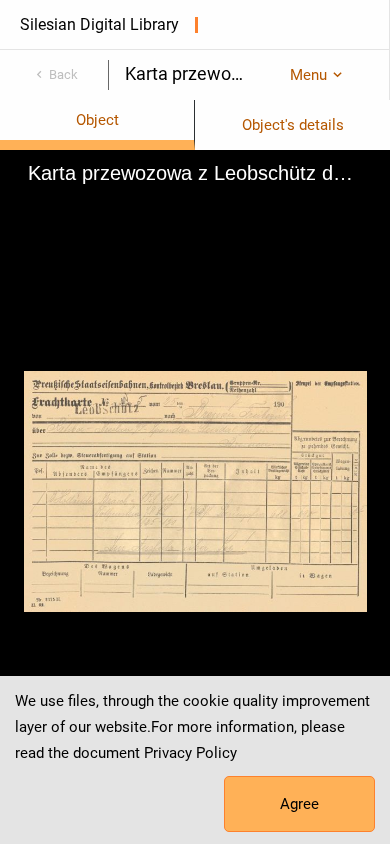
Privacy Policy (190, 753)
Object (97, 120)
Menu (308, 75)
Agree (299, 804)
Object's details (293, 125)
